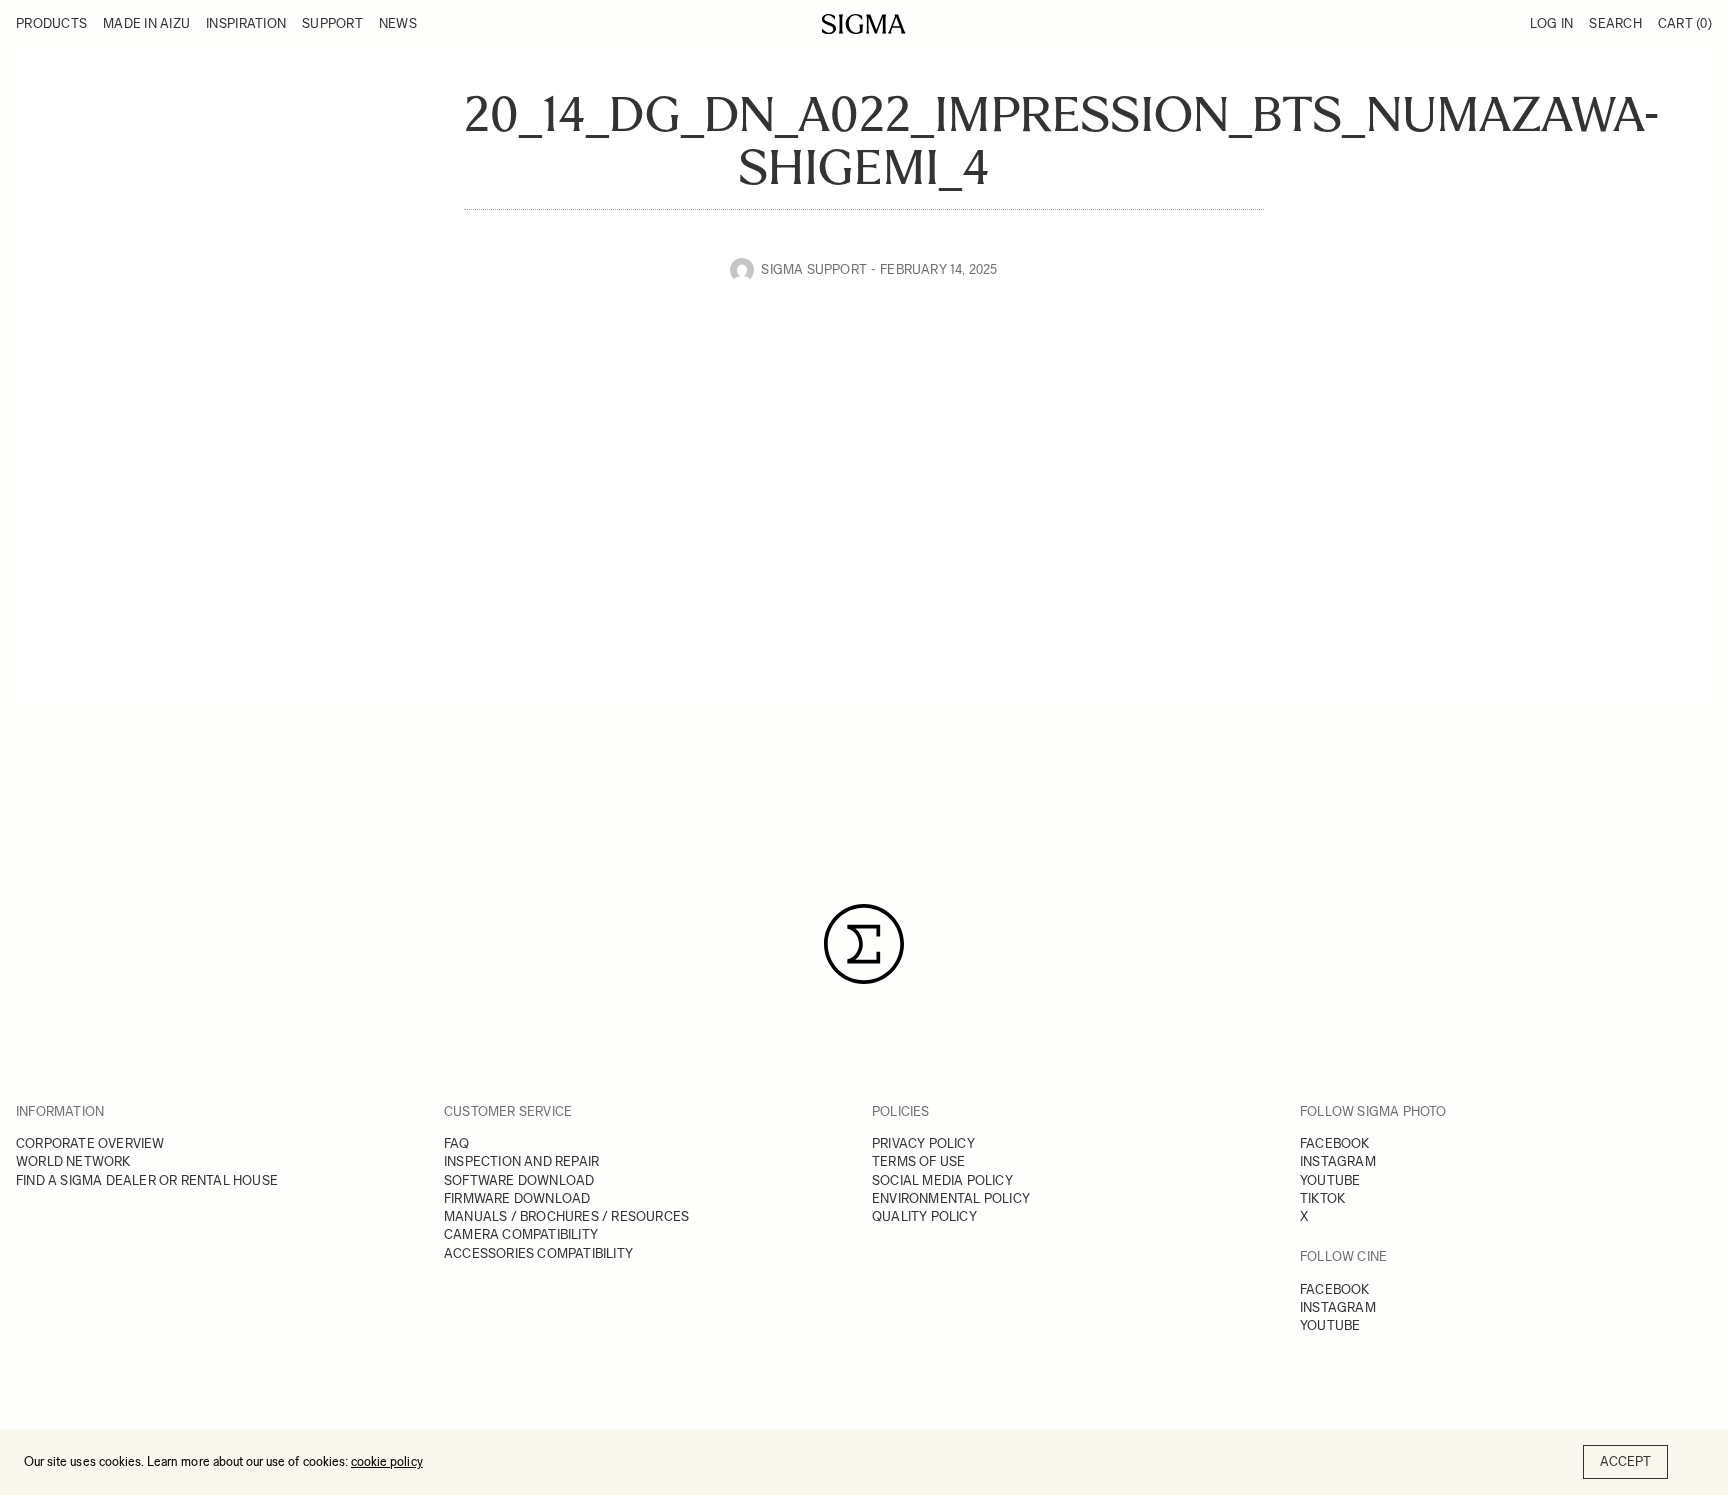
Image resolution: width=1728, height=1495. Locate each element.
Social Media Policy (942, 1180)
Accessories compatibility (538, 1253)
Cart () (1685, 23)
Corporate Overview (90, 1143)
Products (51, 23)
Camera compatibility (521, 1234)
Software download (519, 1180)
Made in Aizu (146, 23)
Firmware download (517, 1198)
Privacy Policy (923, 1143)
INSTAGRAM (1338, 1161)
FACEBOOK (1335, 1143)
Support (332, 23)
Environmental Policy (951, 1198)
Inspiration (246, 23)
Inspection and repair (521, 1161)
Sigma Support (814, 269)
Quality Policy (924, 1216)
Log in (1552, 23)
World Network (73, 1161)
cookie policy (387, 1461)
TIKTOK (1322, 1198)
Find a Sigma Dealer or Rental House (147, 1180)
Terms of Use (918, 1161)
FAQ (457, 1143)
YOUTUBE (1330, 1180)
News (398, 23)
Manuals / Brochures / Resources (566, 1216)
